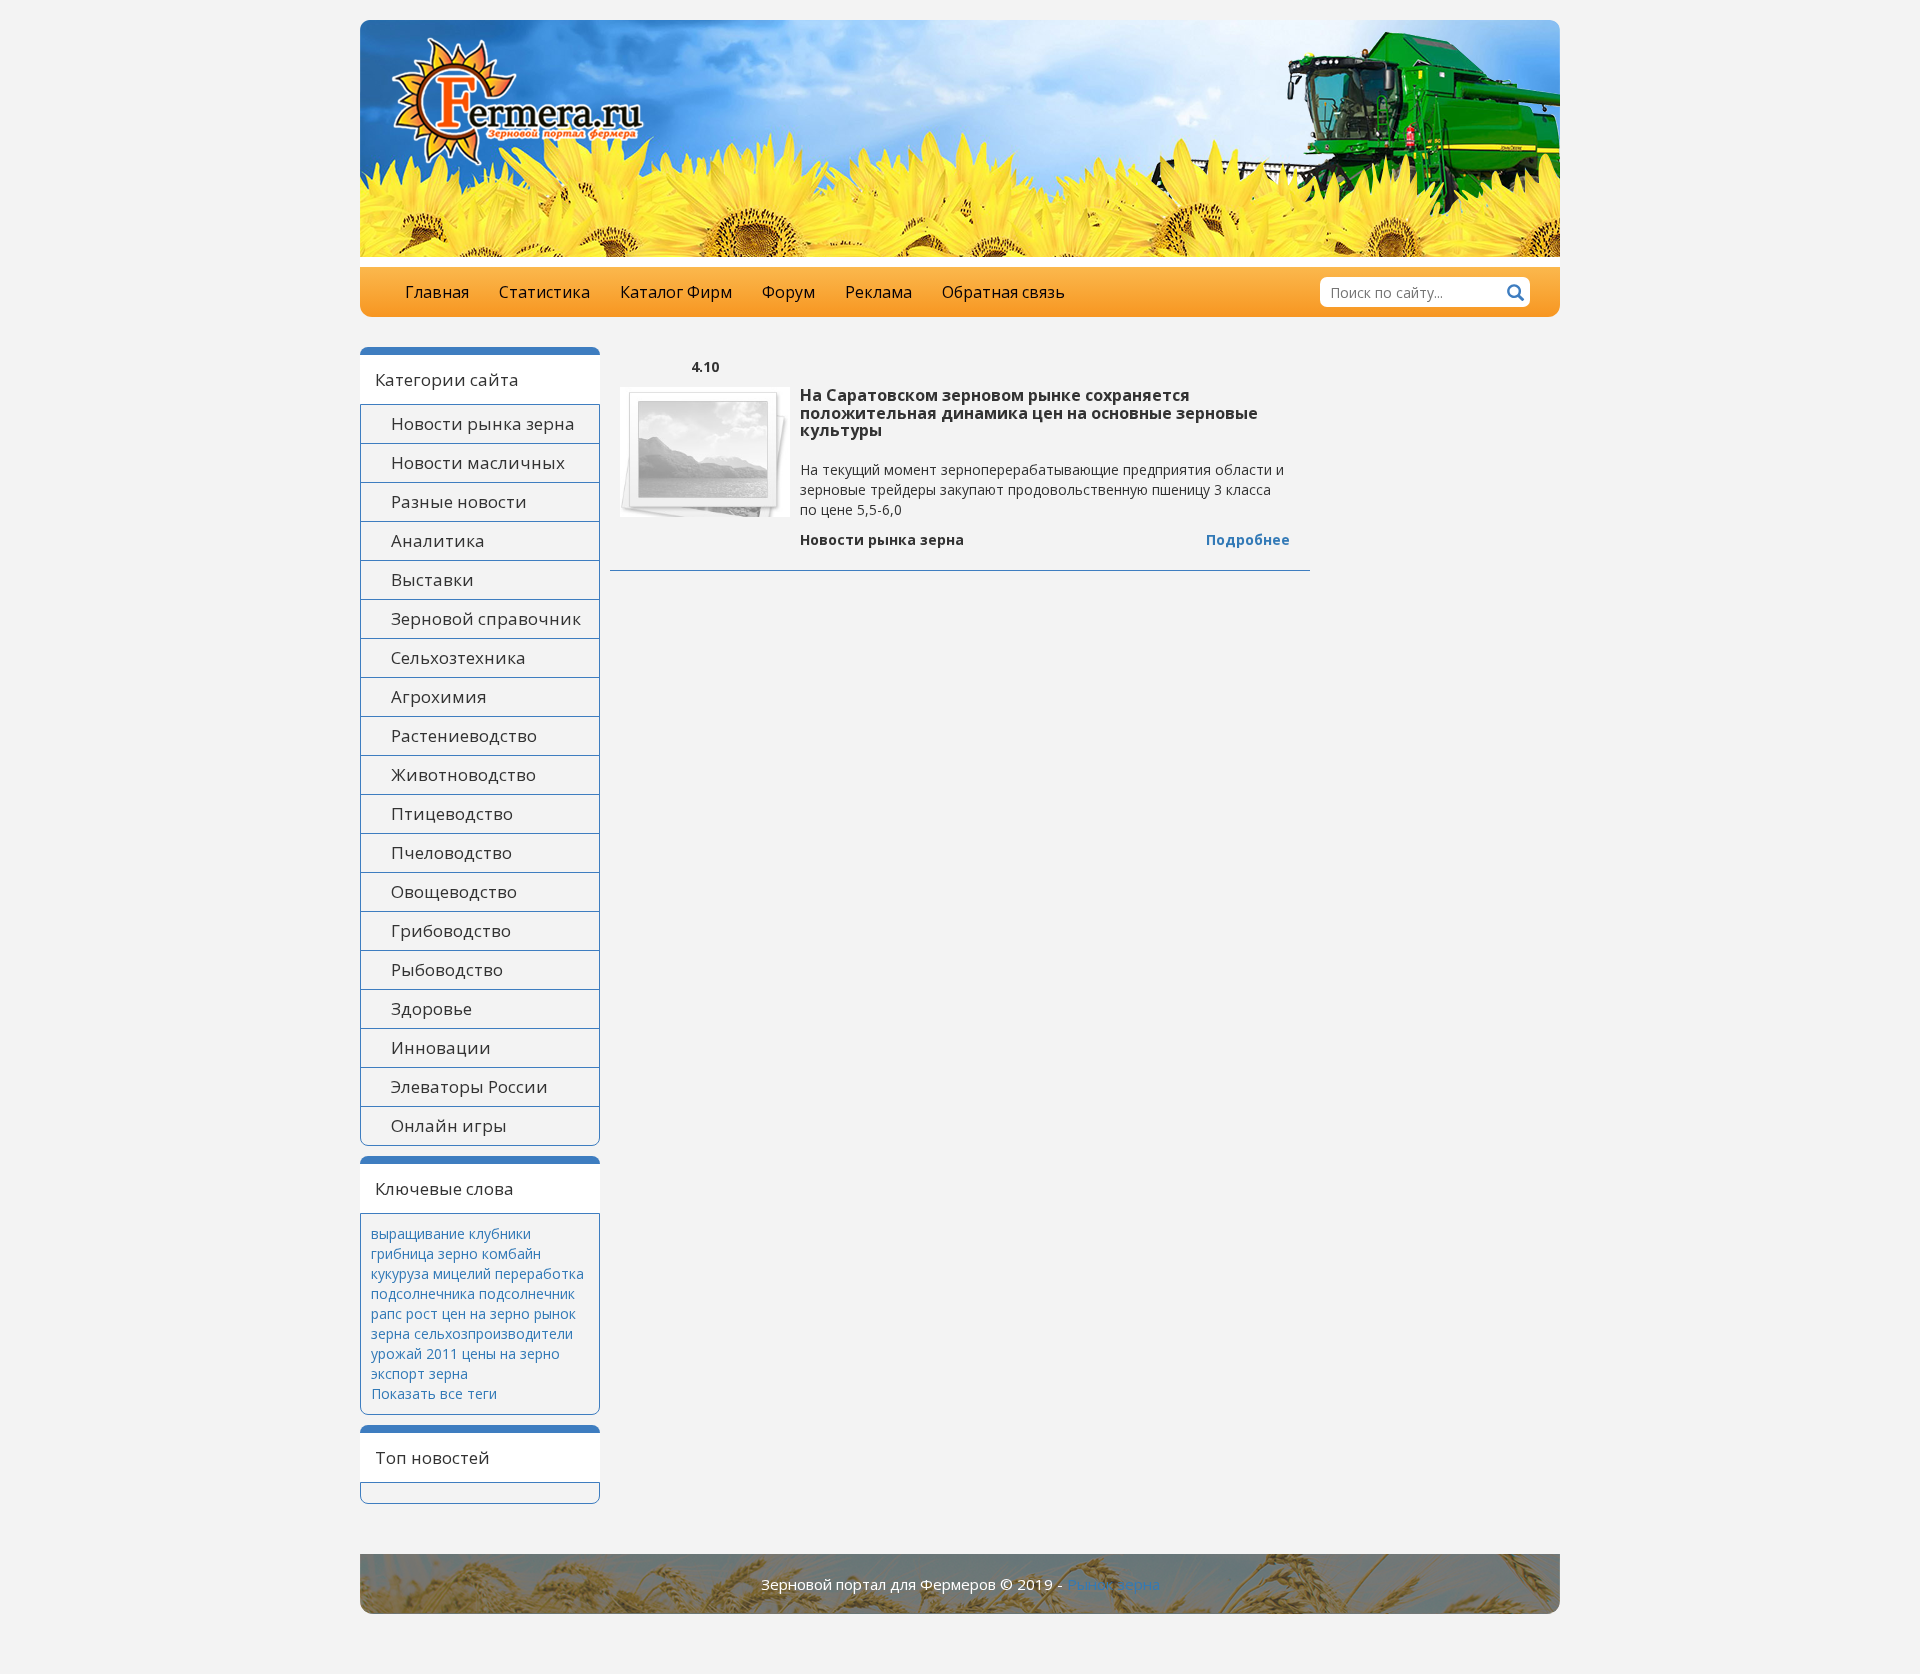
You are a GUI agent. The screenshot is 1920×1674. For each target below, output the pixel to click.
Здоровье (431, 1008)
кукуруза (400, 1273)
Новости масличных (478, 462)
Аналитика (438, 540)
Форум (788, 292)
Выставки (432, 579)
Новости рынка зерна (483, 423)
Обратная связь (1003, 292)
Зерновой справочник (486, 618)
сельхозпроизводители (493, 1333)
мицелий (462, 1273)
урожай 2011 (414, 1353)
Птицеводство (452, 813)
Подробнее (1248, 539)
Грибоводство (451, 930)
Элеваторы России (469, 1086)
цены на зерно (511, 1353)
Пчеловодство (451, 852)
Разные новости (459, 501)
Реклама (878, 292)
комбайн (511, 1253)
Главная (437, 292)
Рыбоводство (447, 969)
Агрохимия (439, 696)
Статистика (544, 292)
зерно (458, 1253)
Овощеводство (454, 891)
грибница (402, 1253)
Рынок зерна (1113, 1584)
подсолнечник (527, 1293)
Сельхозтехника (458, 657)
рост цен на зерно (468, 1313)
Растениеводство (464, 735)
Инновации (441, 1047)
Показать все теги (434, 1393)
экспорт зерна (419, 1373)
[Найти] (1515, 294)
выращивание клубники (451, 1233)
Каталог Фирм (676, 292)
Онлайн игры (449, 1125)
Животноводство (463, 774)
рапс (386, 1313)
